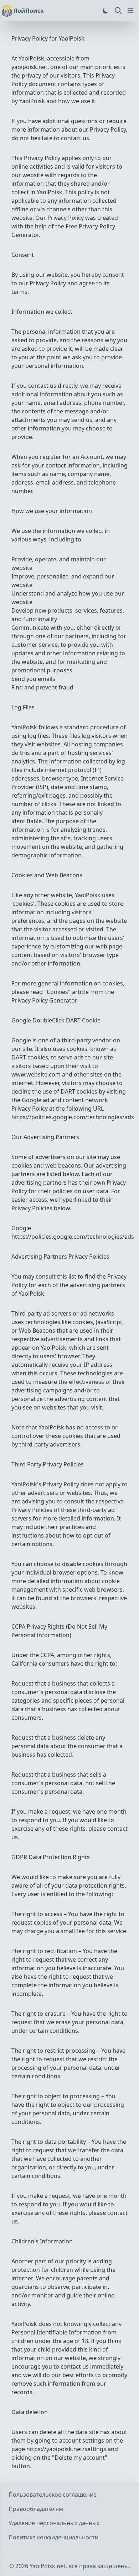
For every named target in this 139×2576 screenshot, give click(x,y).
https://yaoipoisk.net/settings (66, 2449)
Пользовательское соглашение (53, 2495)
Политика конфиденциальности (53, 2537)
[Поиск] (118, 11)
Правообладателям (36, 2509)
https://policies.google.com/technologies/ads (73, 1117)
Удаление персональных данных (54, 2523)
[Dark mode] (105, 11)
